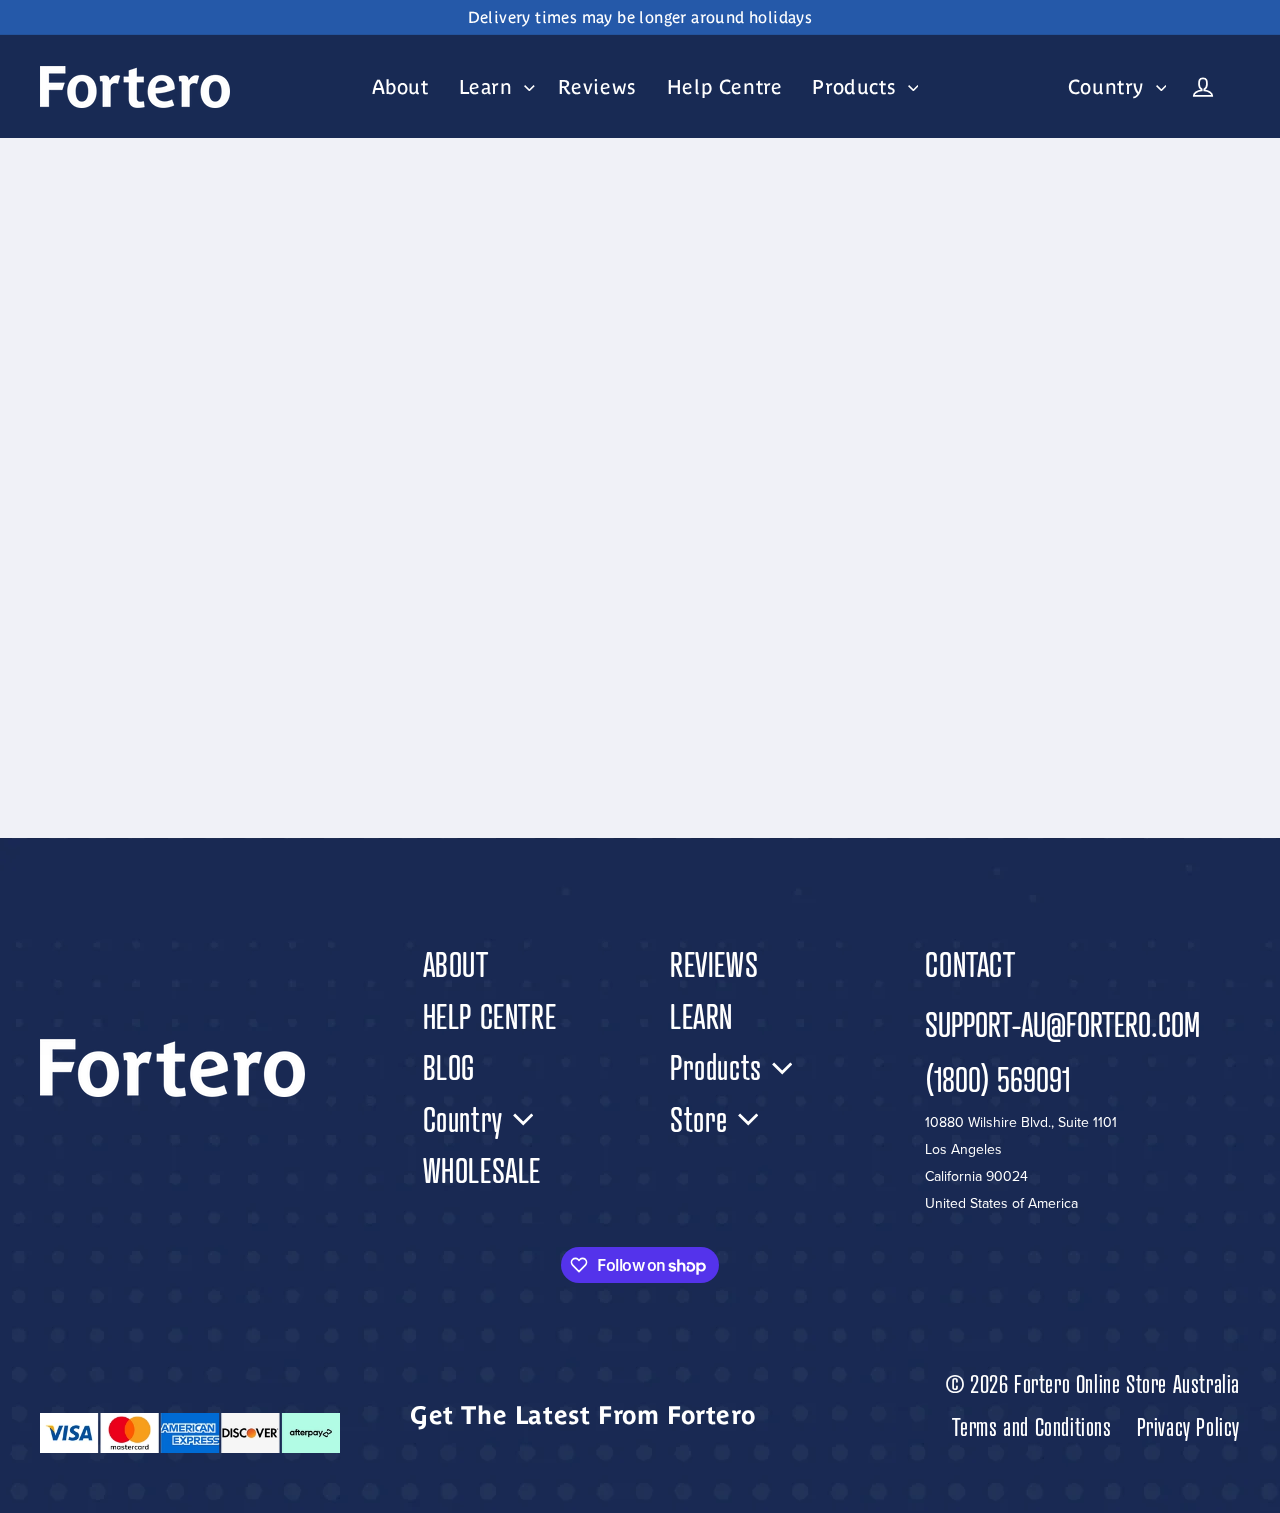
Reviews (714, 964)
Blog (449, 1067)
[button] (493, 86)
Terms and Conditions (1032, 1427)
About (456, 964)
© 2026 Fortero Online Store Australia (1093, 1384)
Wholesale (482, 1170)
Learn (701, 1016)
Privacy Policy (1188, 1427)
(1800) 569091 (997, 1079)
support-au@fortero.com (1062, 1024)
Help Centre (490, 1016)
